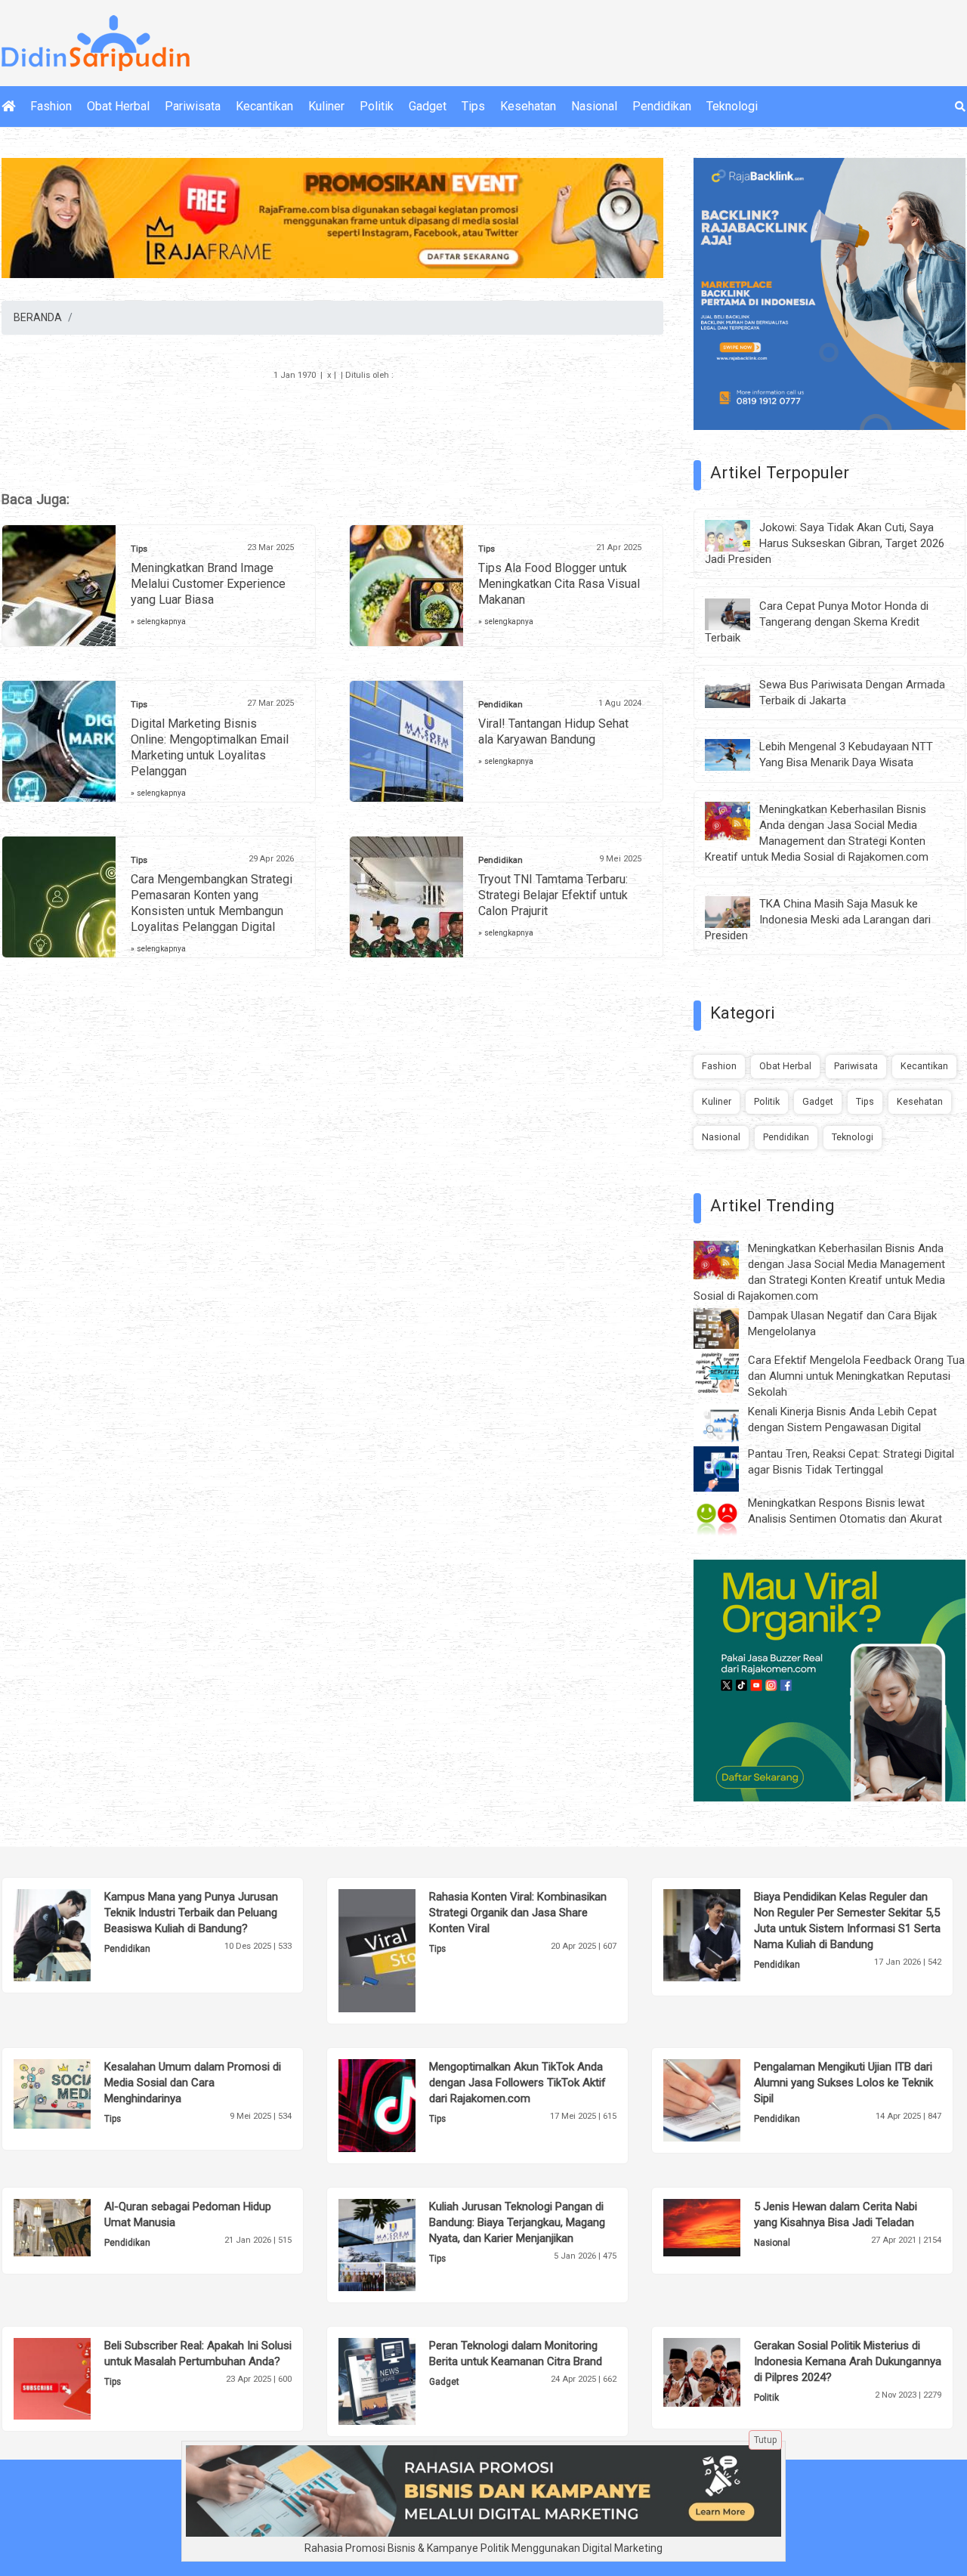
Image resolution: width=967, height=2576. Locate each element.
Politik (377, 106)
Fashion (51, 106)
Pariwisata (193, 106)
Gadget (428, 106)
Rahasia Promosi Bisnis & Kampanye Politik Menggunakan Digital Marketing (483, 2548)
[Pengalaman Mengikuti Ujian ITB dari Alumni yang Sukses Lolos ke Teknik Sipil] (725, 2099)
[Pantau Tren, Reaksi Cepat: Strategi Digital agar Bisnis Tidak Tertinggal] (728, 1468)
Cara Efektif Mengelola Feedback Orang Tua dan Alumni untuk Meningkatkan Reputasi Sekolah (856, 1376)
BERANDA (38, 317)
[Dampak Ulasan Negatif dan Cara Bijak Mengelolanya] (728, 1328)
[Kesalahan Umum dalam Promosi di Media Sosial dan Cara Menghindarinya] (75, 2093)
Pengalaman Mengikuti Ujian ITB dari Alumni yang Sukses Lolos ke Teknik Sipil (843, 2083)
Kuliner (326, 106)
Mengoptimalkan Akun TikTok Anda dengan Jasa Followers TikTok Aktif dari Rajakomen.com (517, 2083)
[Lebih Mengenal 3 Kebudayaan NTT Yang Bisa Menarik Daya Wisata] (739, 754)
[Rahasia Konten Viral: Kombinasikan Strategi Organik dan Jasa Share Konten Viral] (400, 1950)
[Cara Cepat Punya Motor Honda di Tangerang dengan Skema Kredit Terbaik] (739, 613)
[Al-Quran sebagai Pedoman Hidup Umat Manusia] (75, 2226)
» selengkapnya (158, 622)
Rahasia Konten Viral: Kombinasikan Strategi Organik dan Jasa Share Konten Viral (518, 1913)
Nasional (594, 106)
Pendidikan (662, 106)
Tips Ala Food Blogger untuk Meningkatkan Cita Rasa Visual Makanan (559, 584)
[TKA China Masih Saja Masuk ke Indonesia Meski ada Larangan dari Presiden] (739, 911)
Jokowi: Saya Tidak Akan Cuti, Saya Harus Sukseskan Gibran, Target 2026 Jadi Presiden (825, 543)
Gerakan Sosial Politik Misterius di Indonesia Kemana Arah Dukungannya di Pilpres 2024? (848, 2361)
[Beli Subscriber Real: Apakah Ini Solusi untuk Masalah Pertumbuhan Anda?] (75, 2378)
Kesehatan (528, 106)
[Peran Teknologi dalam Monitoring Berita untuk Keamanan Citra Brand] (400, 2380)
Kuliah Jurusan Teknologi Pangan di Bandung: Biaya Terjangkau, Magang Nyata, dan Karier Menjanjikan (517, 2222)
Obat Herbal (118, 106)
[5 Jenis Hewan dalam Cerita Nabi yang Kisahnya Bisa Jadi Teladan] (725, 2226)
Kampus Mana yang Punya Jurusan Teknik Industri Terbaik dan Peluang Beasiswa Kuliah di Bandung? (191, 1913)
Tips (473, 106)
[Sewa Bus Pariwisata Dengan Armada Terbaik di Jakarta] (739, 691)
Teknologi (732, 106)
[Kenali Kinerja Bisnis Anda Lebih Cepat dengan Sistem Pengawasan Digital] (728, 1422)
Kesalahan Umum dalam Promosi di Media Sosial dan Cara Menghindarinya (193, 2083)
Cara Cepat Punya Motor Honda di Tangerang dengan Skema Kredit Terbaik (817, 622)
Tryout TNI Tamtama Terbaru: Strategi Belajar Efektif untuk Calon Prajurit (553, 895)
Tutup (765, 2440)
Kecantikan (264, 106)
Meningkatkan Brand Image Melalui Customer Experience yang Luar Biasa (208, 584)
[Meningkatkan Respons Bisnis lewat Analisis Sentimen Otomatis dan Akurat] (728, 1517)
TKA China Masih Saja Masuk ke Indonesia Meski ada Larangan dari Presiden (818, 920)
